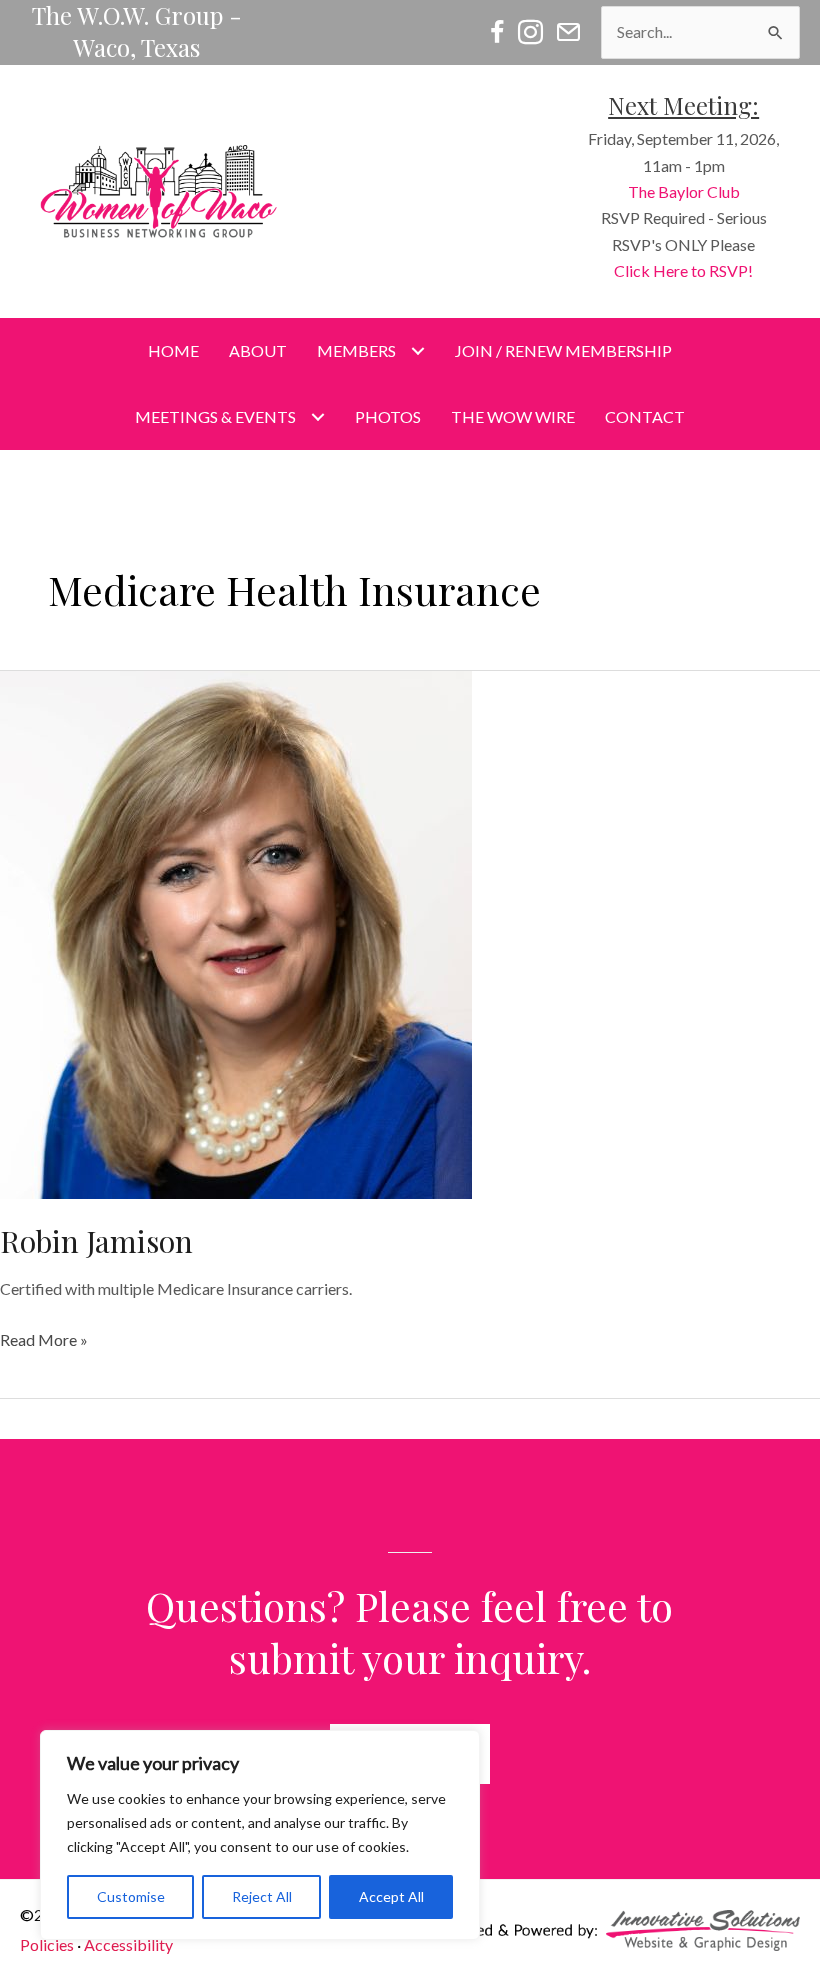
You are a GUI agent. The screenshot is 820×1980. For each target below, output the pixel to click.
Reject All (262, 1896)
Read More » (44, 1341)
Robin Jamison (96, 1241)
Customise (131, 1896)
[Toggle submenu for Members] (417, 350)
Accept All (391, 1896)
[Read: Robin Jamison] (236, 933)
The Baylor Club (684, 191)
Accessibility (128, 1944)
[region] (260, 1835)
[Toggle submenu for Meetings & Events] (317, 417)
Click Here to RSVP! (683, 270)
